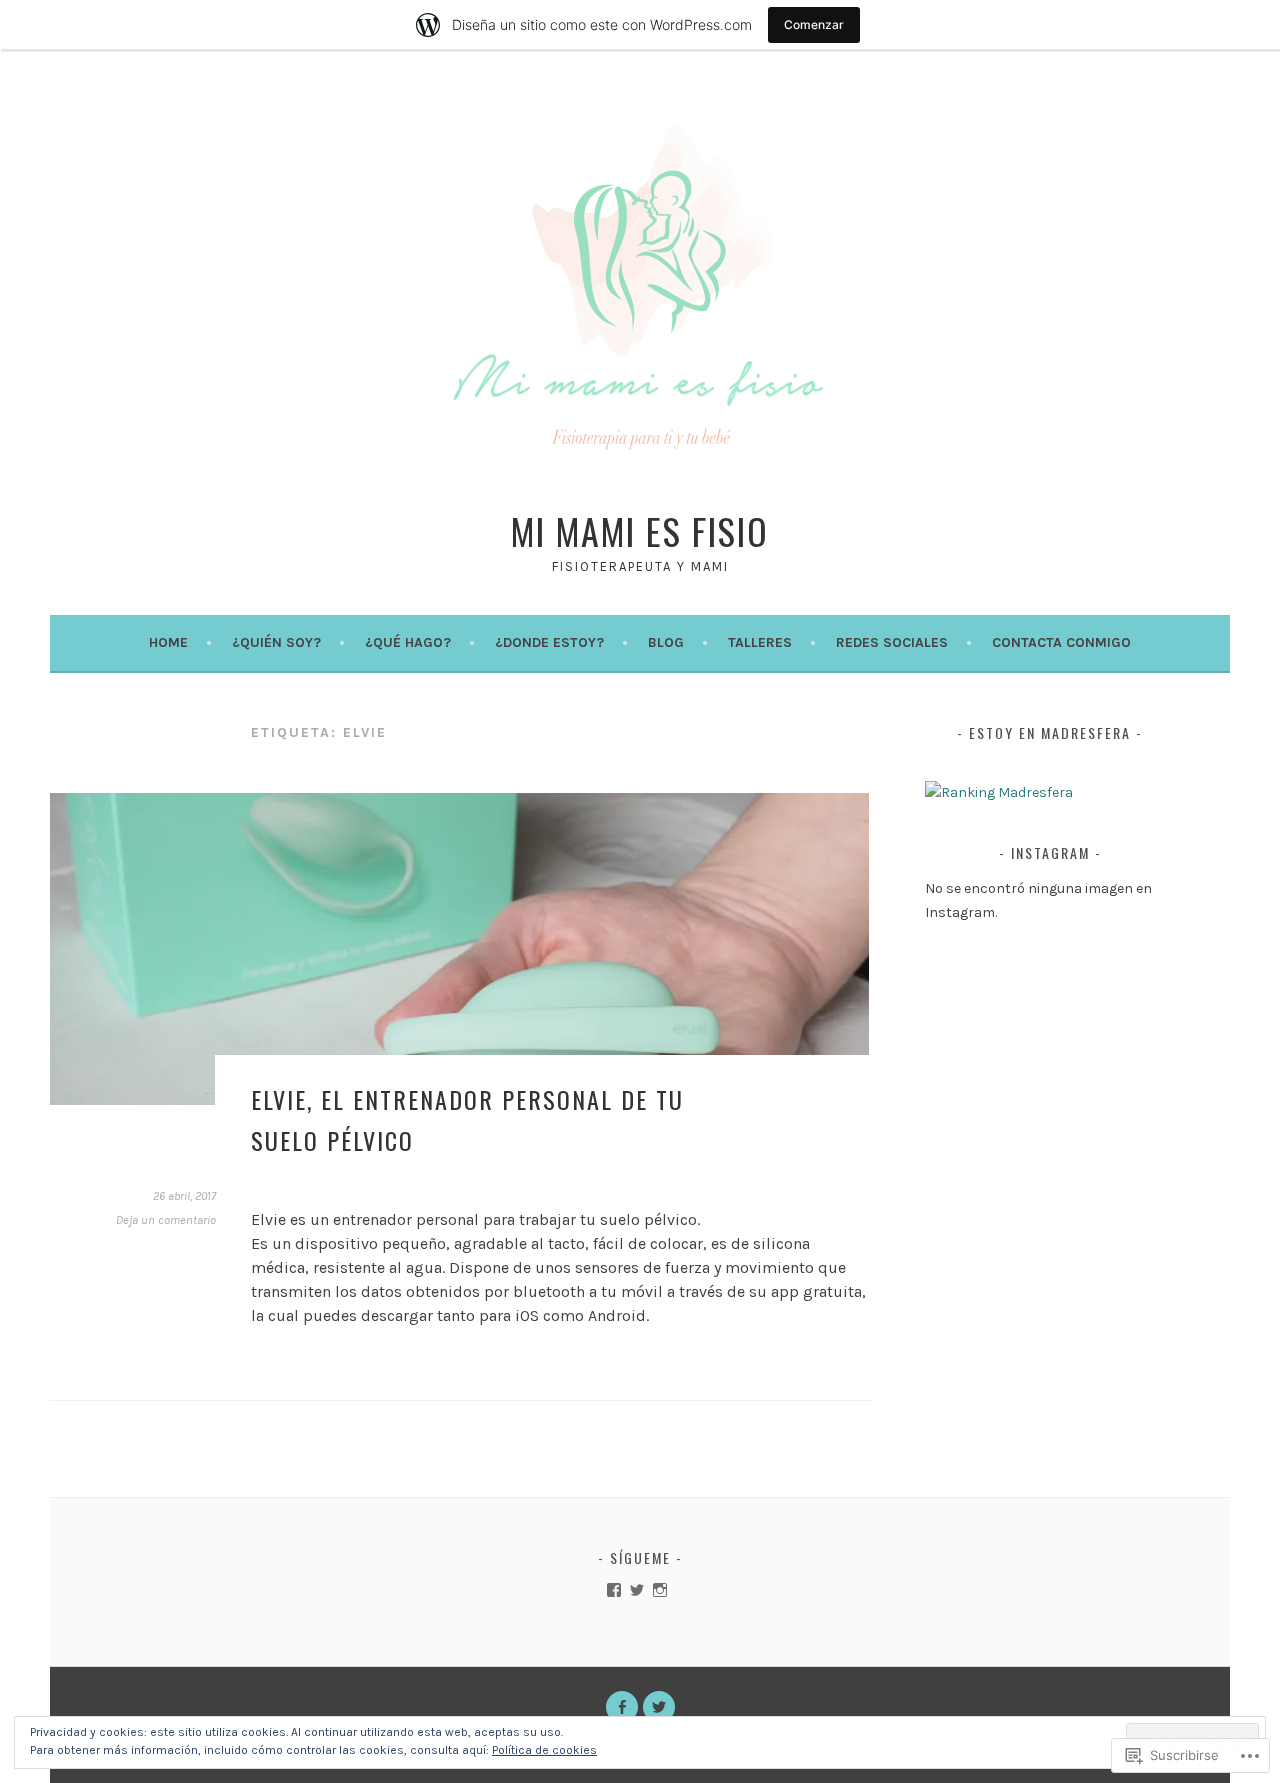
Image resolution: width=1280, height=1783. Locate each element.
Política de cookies (544, 1750)
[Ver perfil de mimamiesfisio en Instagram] (660, 1590)
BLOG (666, 642)
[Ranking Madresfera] (999, 792)
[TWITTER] (659, 1707)
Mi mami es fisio (640, 530)
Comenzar (814, 24)
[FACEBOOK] (622, 1707)
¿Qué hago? (408, 642)
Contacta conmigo (1061, 642)
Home (168, 642)
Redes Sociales (892, 642)
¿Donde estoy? (549, 642)
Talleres (760, 642)
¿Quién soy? (276, 642)
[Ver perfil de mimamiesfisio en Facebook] (614, 1590)
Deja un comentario (166, 1220)
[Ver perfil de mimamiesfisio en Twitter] (637, 1590)
